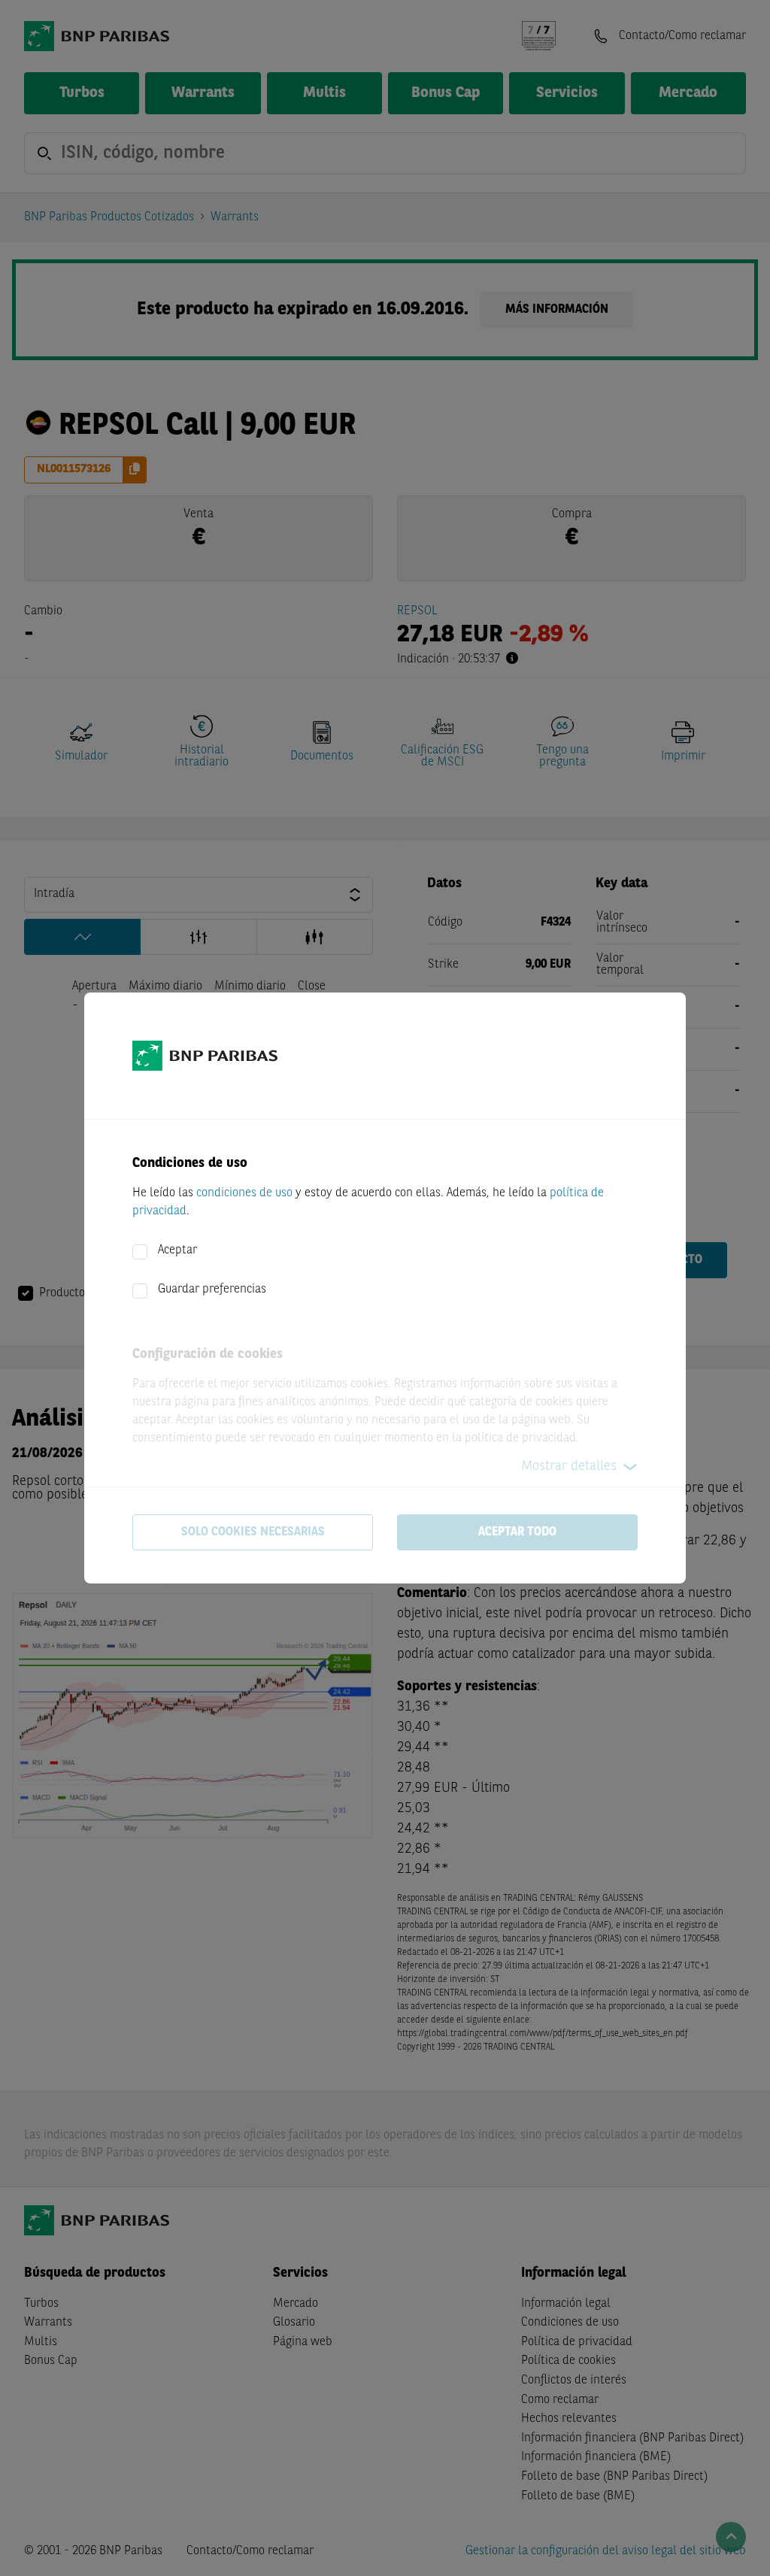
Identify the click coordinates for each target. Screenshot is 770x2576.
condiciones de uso (244, 1193)
